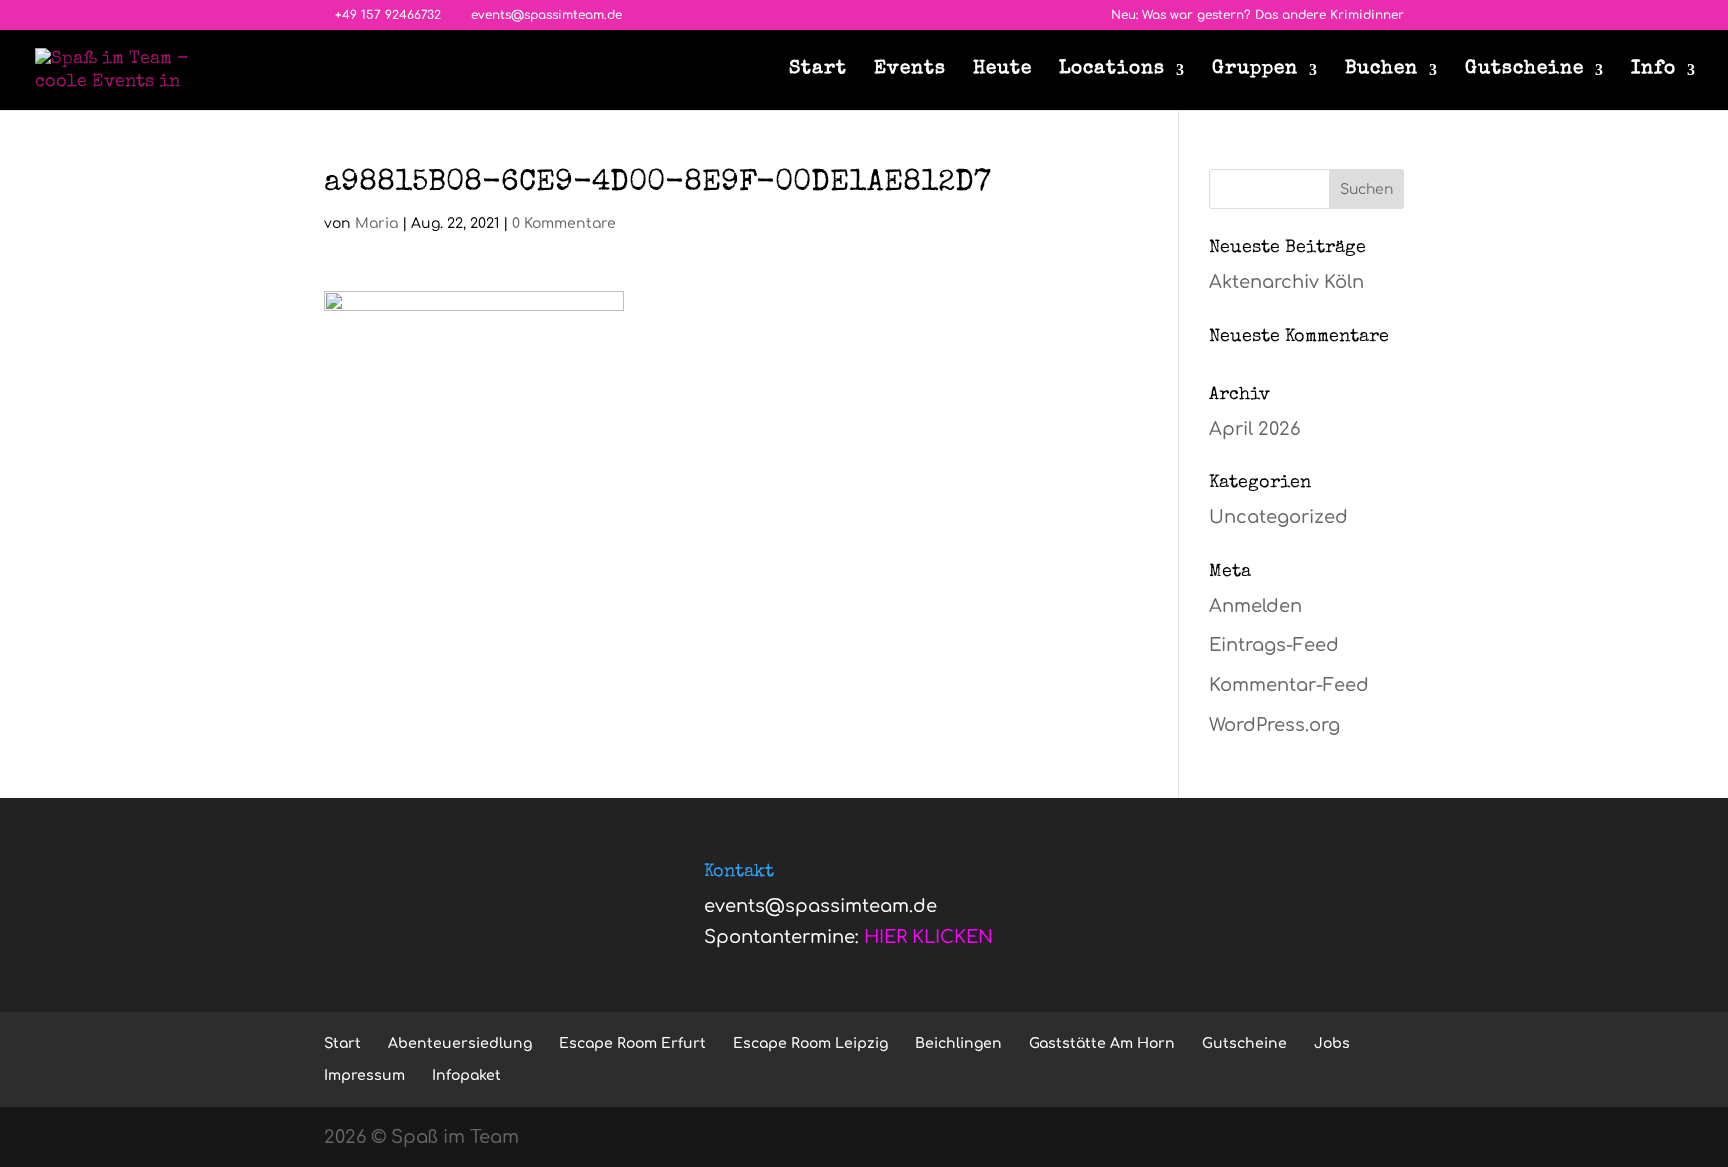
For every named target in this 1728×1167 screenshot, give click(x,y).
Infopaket (466, 1075)
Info (1653, 71)
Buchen (1381, 71)
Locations (1112, 71)
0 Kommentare (564, 223)
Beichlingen (958, 1043)
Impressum (364, 1075)
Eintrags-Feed (1274, 645)
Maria (376, 223)
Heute (1002, 71)
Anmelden (1255, 606)
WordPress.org (1274, 725)
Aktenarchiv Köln (1286, 282)
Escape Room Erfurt (632, 1043)
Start (818, 71)
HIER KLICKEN (928, 937)
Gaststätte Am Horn (1102, 1043)
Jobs (1332, 1043)
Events (910, 71)
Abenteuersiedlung (460, 1043)
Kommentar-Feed (1289, 685)
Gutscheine (1524, 71)
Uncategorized (1278, 517)
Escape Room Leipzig (810, 1043)
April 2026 (1254, 429)
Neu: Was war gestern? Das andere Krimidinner (1257, 15)
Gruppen (1255, 71)
